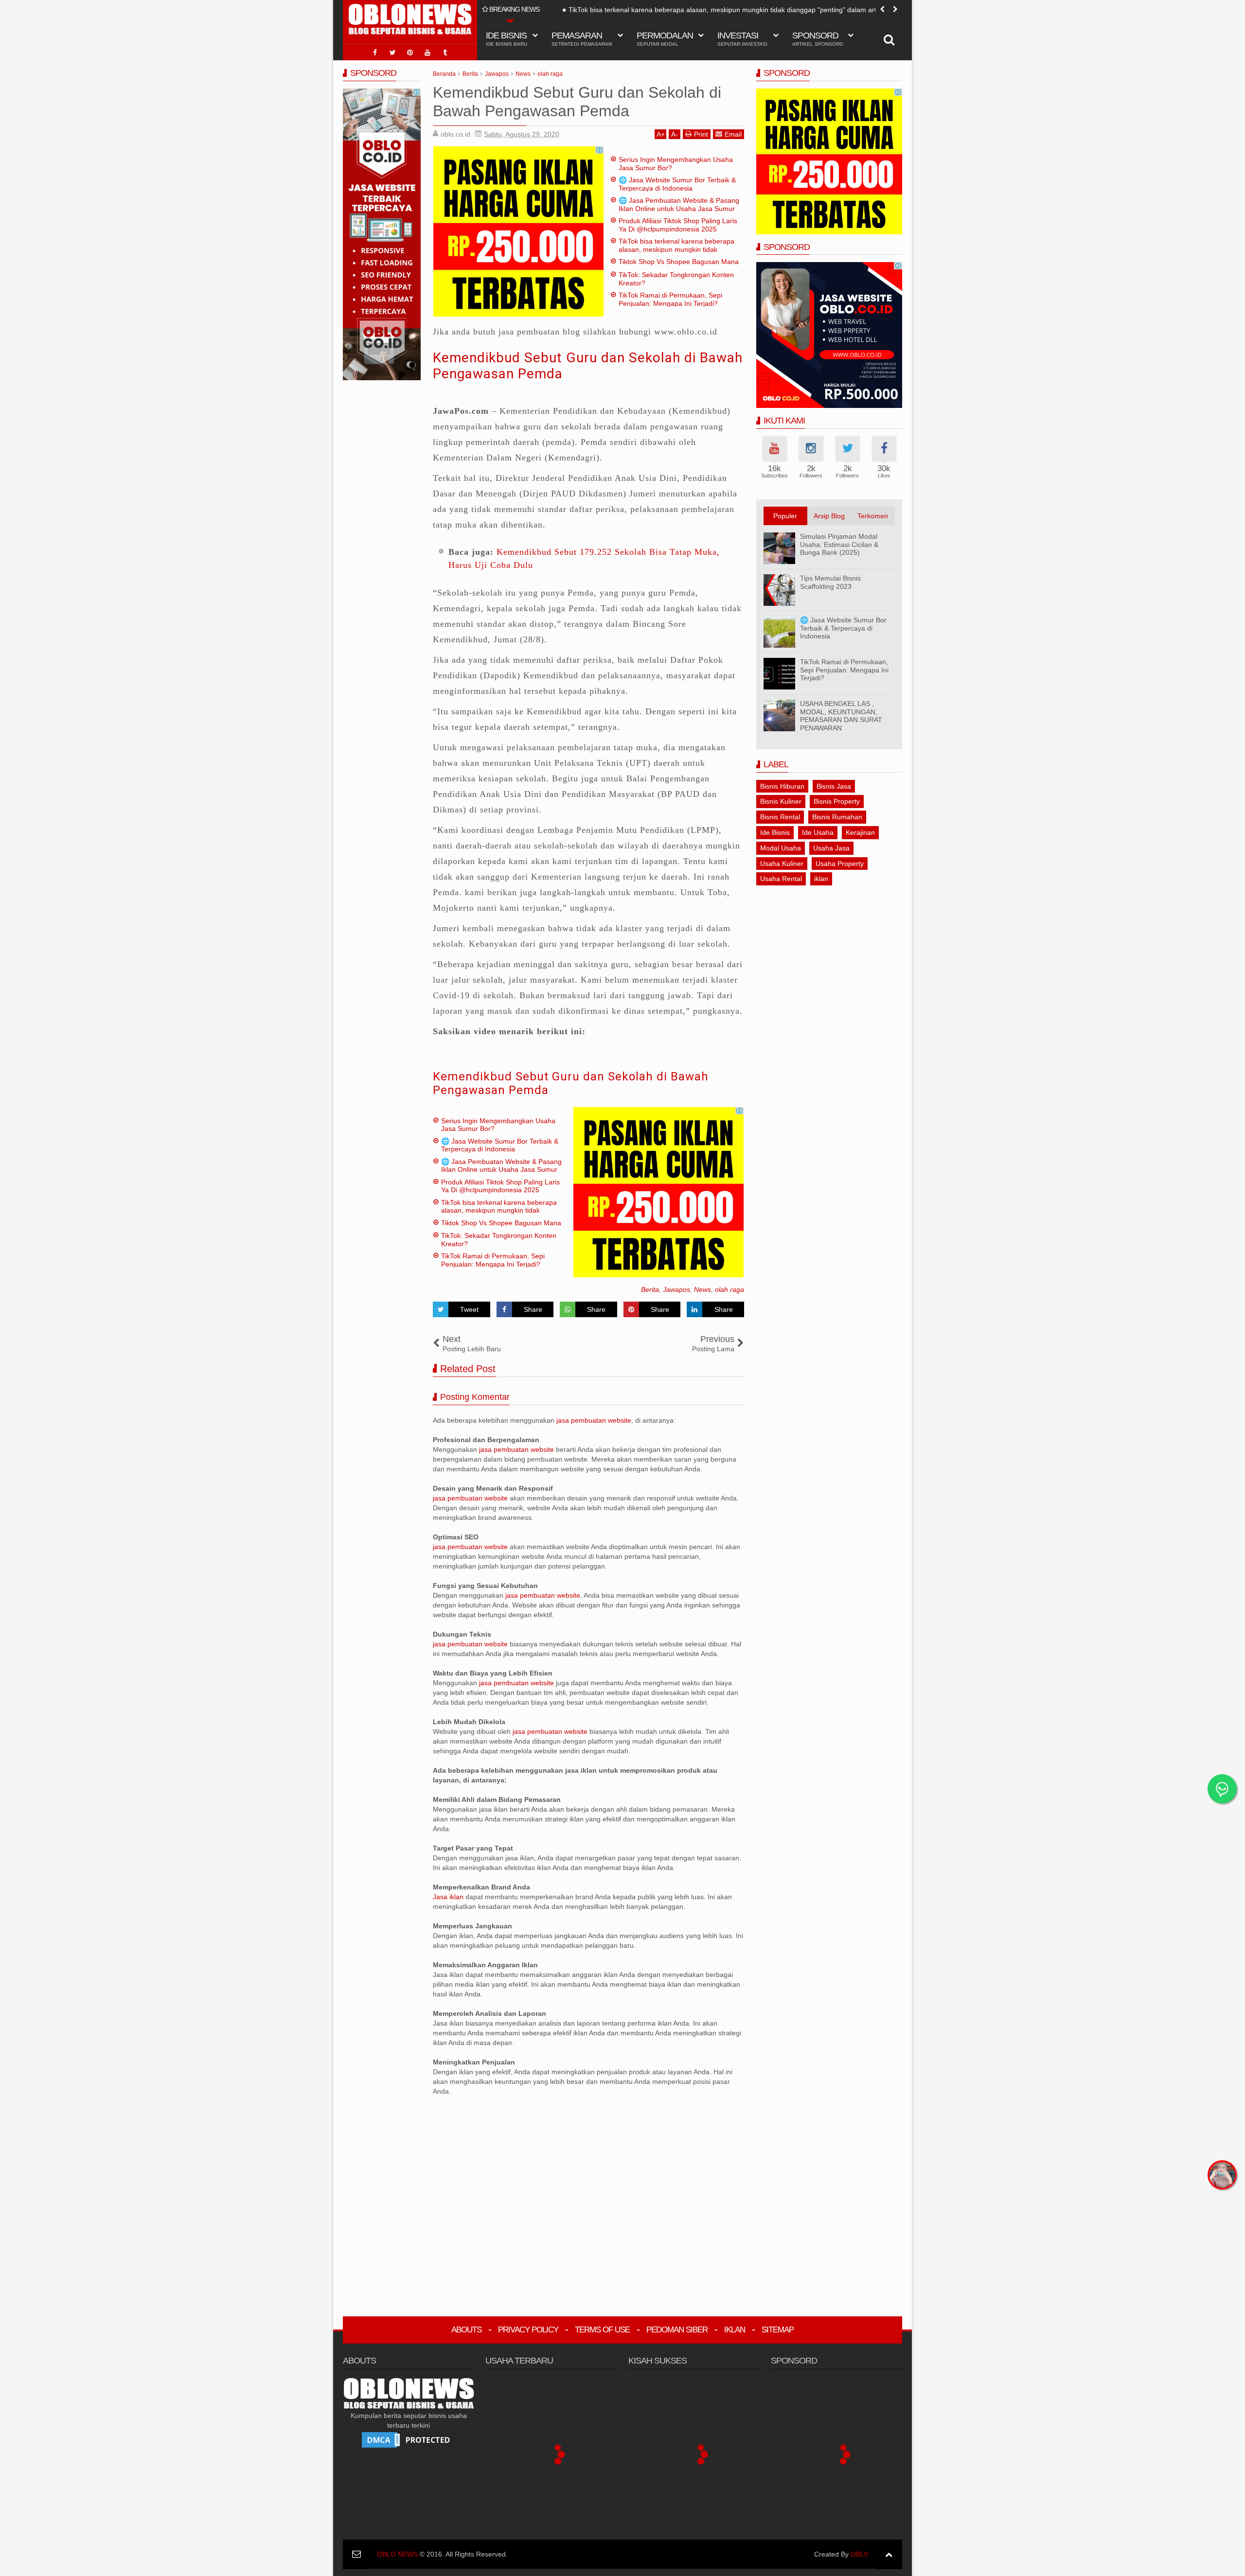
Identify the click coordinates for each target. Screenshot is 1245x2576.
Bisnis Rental (780, 817)
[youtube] (427, 53)
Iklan (735, 2330)
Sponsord (818, 39)
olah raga (729, 1289)
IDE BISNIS (507, 39)
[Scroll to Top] (889, 2554)
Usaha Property (840, 864)
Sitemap (778, 2330)
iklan (821, 879)
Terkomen (873, 516)
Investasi (742, 39)
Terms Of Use (602, 2330)
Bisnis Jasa (834, 786)
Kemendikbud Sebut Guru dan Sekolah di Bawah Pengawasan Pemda (571, 1084)
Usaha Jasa (831, 848)
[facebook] (375, 53)
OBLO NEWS (397, 2554)
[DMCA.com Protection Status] (409, 2439)
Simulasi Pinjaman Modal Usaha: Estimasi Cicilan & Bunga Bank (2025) (839, 545)
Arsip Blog (829, 516)
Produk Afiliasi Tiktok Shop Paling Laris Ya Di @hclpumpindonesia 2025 (678, 225)
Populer (785, 516)
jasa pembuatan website (594, 1420)
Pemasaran (582, 39)
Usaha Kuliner (782, 864)
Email (733, 134)
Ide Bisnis (775, 832)
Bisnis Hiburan (782, 786)
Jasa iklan (449, 1897)
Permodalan (665, 39)
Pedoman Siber (677, 2330)
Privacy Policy (528, 2330)
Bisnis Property (837, 801)
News (703, 1289)
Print (701, 134)
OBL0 (859, 2554)
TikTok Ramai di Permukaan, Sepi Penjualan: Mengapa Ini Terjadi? (670, 299)
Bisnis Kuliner (781, 801)
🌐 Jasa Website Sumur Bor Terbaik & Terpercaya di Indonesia (677, 184)
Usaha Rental (781, 879)
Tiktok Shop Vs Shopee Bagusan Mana (616, 10)
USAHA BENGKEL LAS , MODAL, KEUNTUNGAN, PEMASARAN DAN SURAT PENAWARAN (841, 716)
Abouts (466, 2330)
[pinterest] (410, 53)
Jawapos (676, 1289)
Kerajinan (860, 832)
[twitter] (392, 53)
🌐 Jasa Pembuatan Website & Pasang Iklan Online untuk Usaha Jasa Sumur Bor (679, 209)
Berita (650, 1289)
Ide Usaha (818, 832)
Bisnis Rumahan (837, 817)
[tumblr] (445, 53)
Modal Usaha (781, 848)
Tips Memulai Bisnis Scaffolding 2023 (830, 582)
